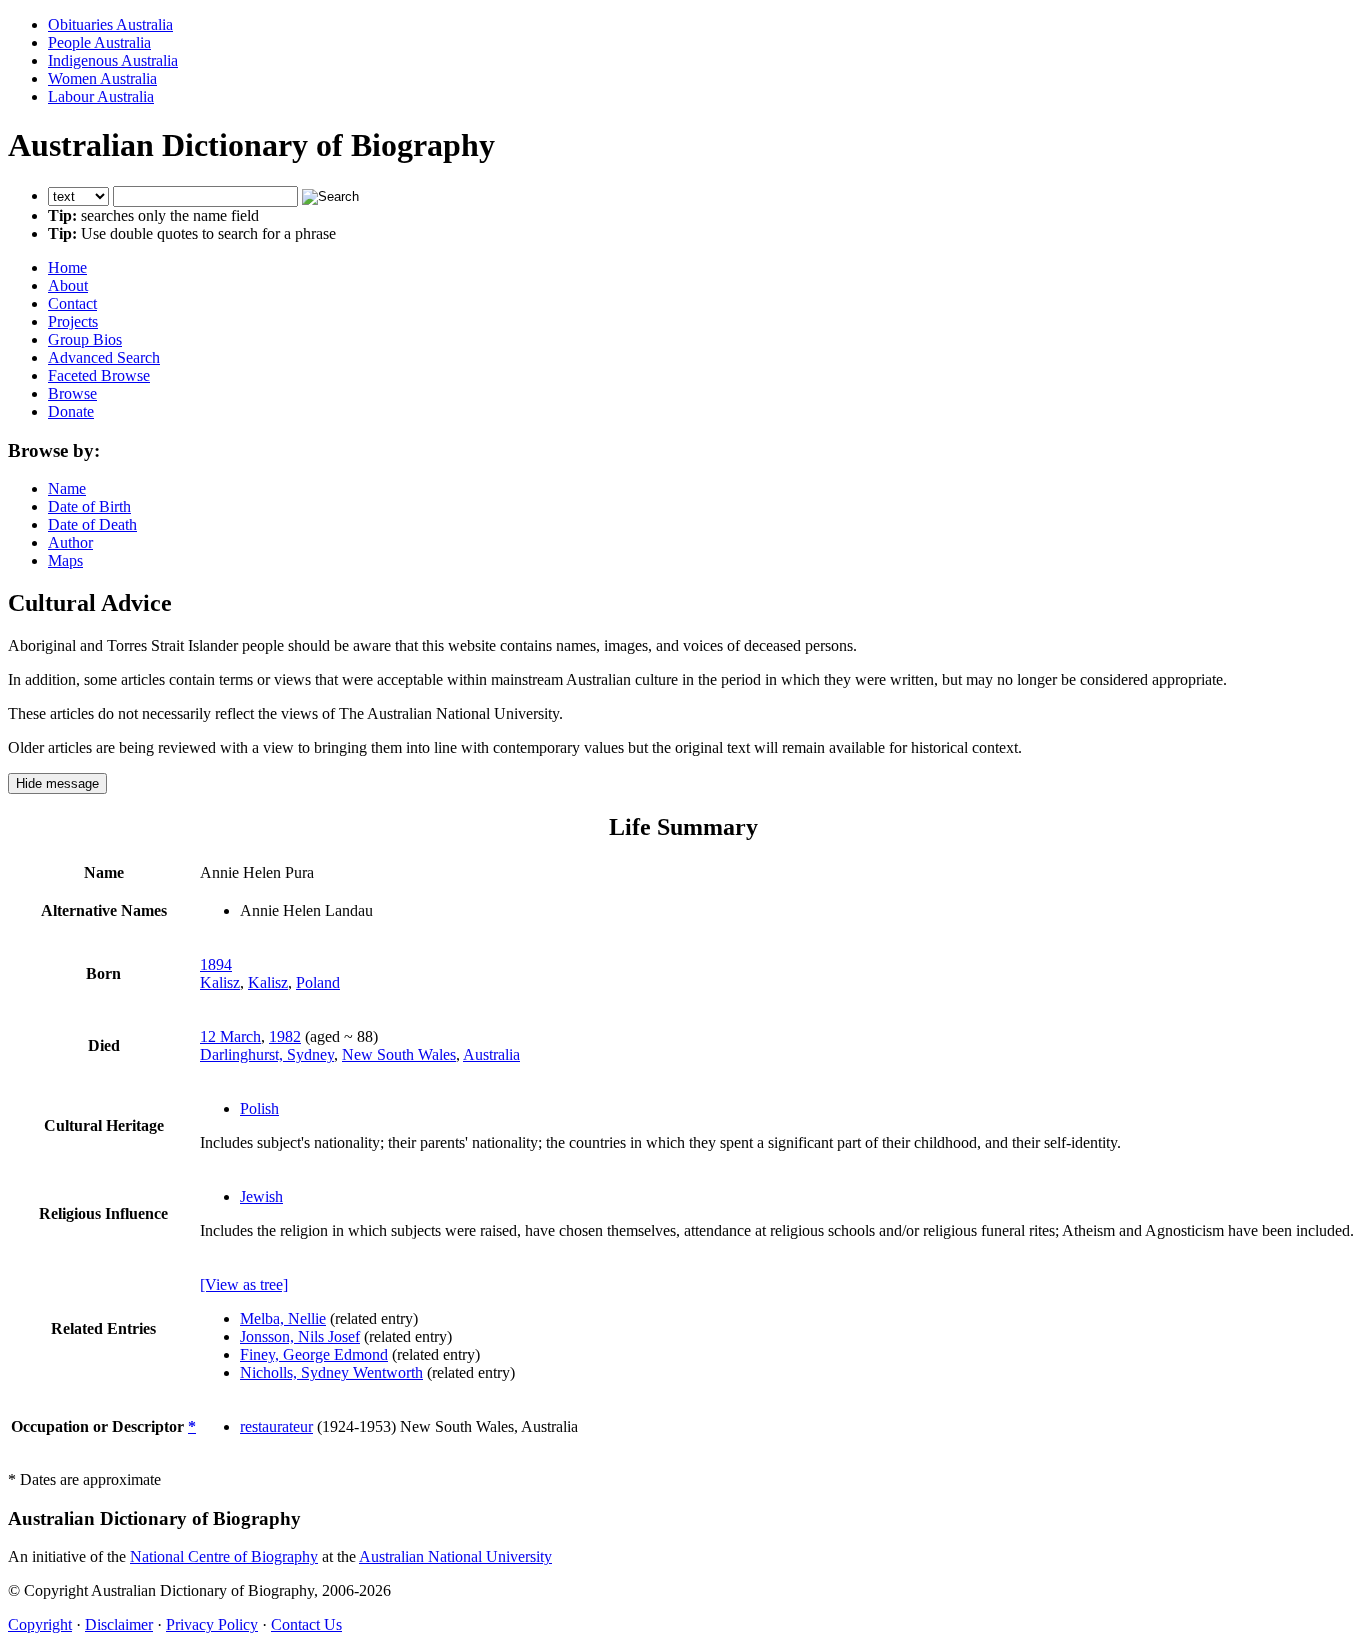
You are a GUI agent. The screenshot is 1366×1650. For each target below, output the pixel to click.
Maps (65, 560)
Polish (259, 1108)
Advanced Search (104, 357)
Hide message (57, 783)
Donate (71, 411)
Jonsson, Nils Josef (300, 1336)
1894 (216, 964)
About (68, 285)
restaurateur (276, 1426)
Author (70, 542)
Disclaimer (119, 1624)
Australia (491, 1054)
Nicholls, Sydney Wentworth (331, 1372)
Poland (318, 982)
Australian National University (455, 1556)
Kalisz (220, 982)
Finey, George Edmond (314, 1354)
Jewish (261, 1196)
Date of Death (92, 524)
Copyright (40, 1624)
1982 (285, 1036)
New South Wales (399, 1054)
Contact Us (306, 1624)
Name (67, 488)
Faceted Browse (99, 375)
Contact (72, 303)
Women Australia (102, 78)
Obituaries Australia (110, 24)
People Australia (99, 42)
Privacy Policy (212, 1624)
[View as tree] (244, 1284)
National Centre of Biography (224, 1556)
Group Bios (85, 339)
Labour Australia (101, 96)
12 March (230, 1036)
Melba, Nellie (283, 1318)
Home (67, 267)
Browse (72, 393)
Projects (73, 321)
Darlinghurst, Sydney (267, 1054)
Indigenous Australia (113, 60)
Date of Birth (89, 506)
